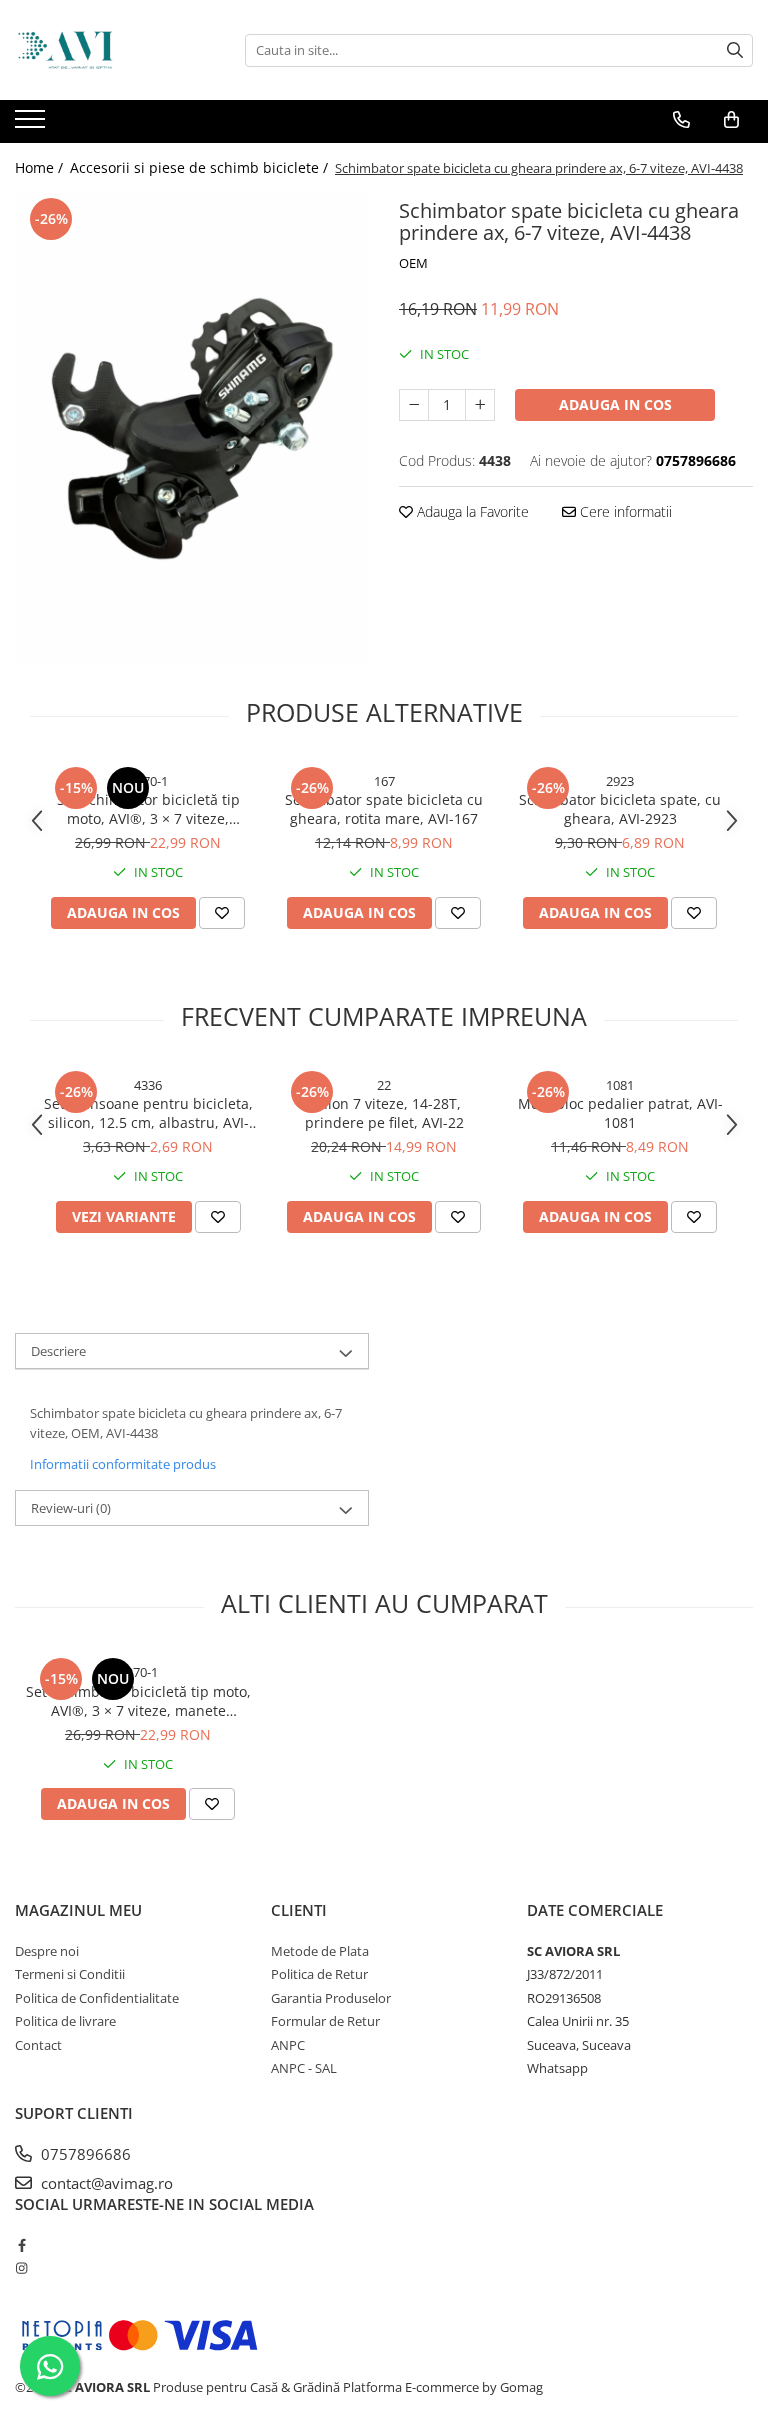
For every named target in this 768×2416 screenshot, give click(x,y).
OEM (413, 263)
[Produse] (32, 125)
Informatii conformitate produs (123, 1464)
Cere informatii (624, 511)
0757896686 (84, 2154)
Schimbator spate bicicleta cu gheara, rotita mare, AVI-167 (384, 809)
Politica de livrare (65, 2021)
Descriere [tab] (58, 1351)
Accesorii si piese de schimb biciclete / (201, 167)
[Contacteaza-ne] (681, 120)
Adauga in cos (615, 404)
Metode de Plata (320, 1951)
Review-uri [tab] (71, 1508)
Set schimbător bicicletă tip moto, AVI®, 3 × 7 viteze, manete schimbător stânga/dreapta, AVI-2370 (148, 809)
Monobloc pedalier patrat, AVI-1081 (620, 1113)
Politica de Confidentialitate (97, 1998)
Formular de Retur (325, 2021)
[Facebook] (21, 2245)
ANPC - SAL (304, 2068)
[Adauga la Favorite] (222, 913)
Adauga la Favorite (471, 511)
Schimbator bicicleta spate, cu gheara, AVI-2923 (620, 809)
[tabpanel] (192, 429)
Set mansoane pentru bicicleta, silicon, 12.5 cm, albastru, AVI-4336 (148, 1113)
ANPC (288, 2045)
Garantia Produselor (331, 1998)
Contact (38, 2045)
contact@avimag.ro (105, 2183)
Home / (41, 167)
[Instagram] (21, 2268)
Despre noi (47, 1951)
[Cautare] (735, 50)
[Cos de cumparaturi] (731, 120)
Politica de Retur (319, 1974)
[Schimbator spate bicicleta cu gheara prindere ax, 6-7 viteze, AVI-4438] (192, 429)
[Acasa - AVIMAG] (115, 50)
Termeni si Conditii (70, 1974)
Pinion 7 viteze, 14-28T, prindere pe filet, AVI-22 (384, 1113)
